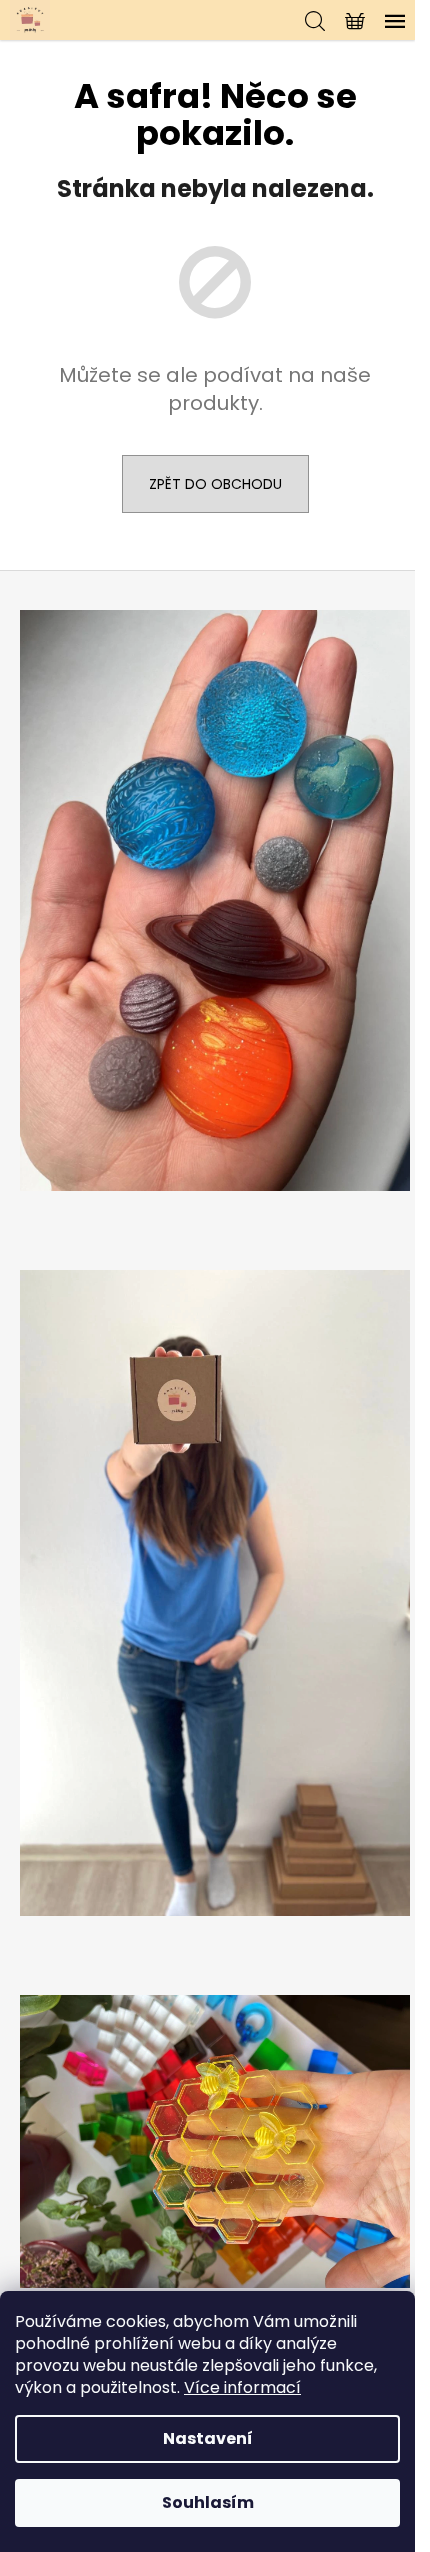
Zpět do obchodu (215, 484)
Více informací (242, 2387)
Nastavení (208, 2438)
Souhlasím (208, 2502)
